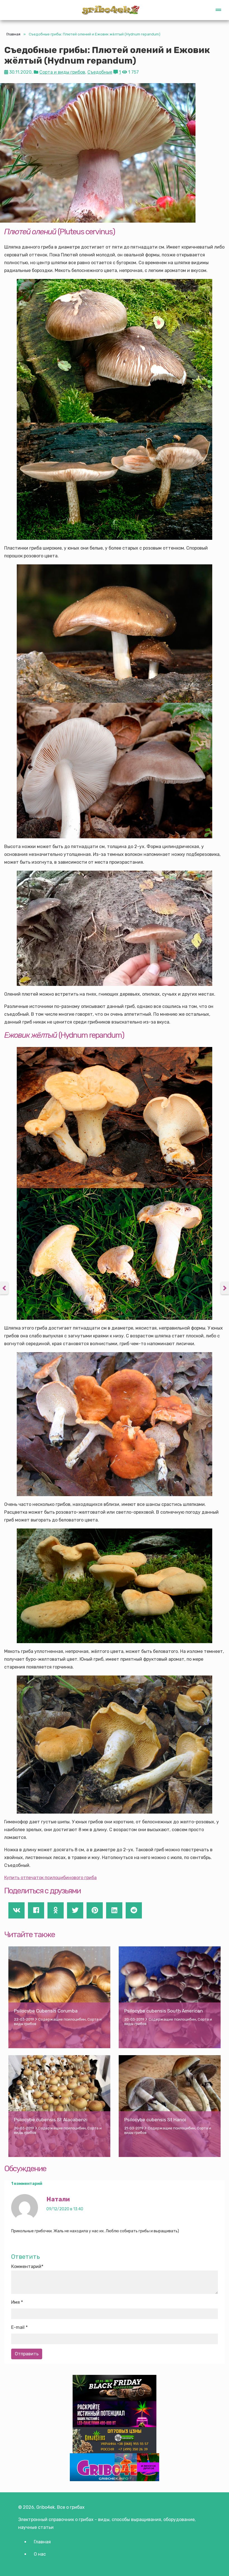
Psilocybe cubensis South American (164, 2011)
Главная (13, 34)
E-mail (18, 2327)
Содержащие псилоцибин (62, 2019)
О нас (40, 2554)
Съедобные (100, 72)
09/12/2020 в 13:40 (65, 2209)
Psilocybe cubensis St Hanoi (155, 2120)
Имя (15, 2302)
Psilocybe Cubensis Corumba (46, 2011)
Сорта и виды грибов (62, 72)
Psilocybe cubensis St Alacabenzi (51, 2120)
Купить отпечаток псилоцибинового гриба (50, 1878)
